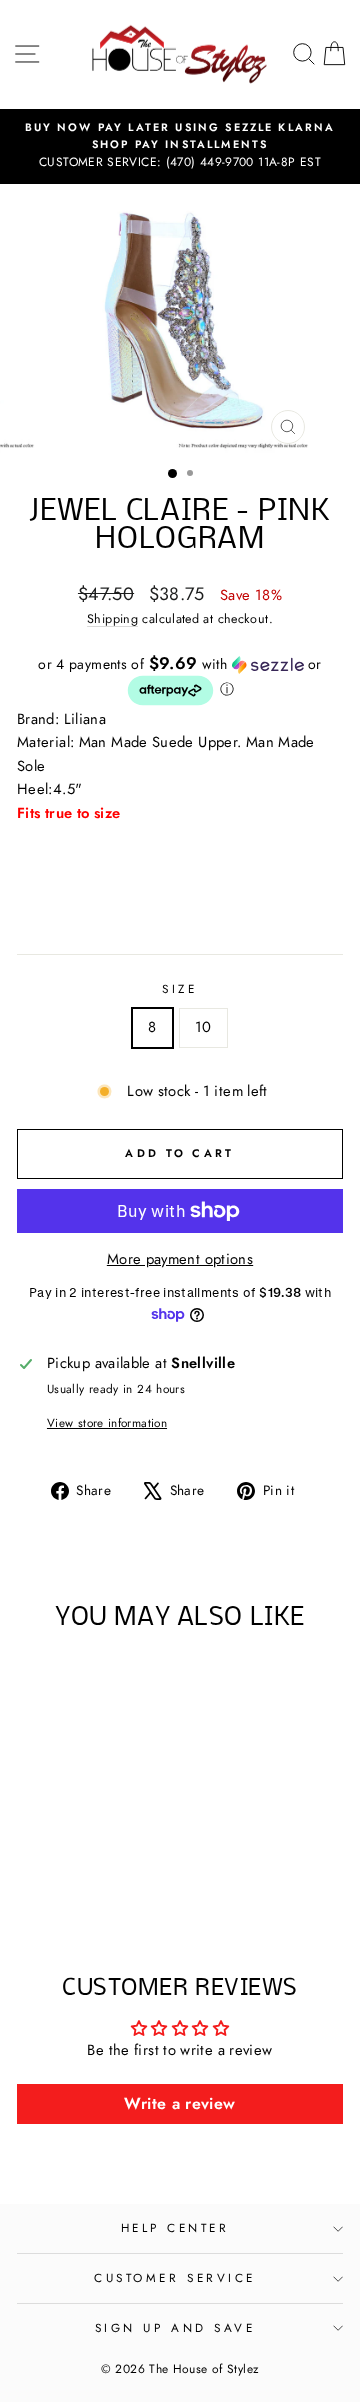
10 (203, 1027)
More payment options (180, 1259)
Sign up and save (175, 2327)
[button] (180, 681)
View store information (107, 1422)
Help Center (175, 2227)
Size (179, 988)
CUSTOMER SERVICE (175, 2277)
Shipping (112, 619)
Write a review (179, 2103)
